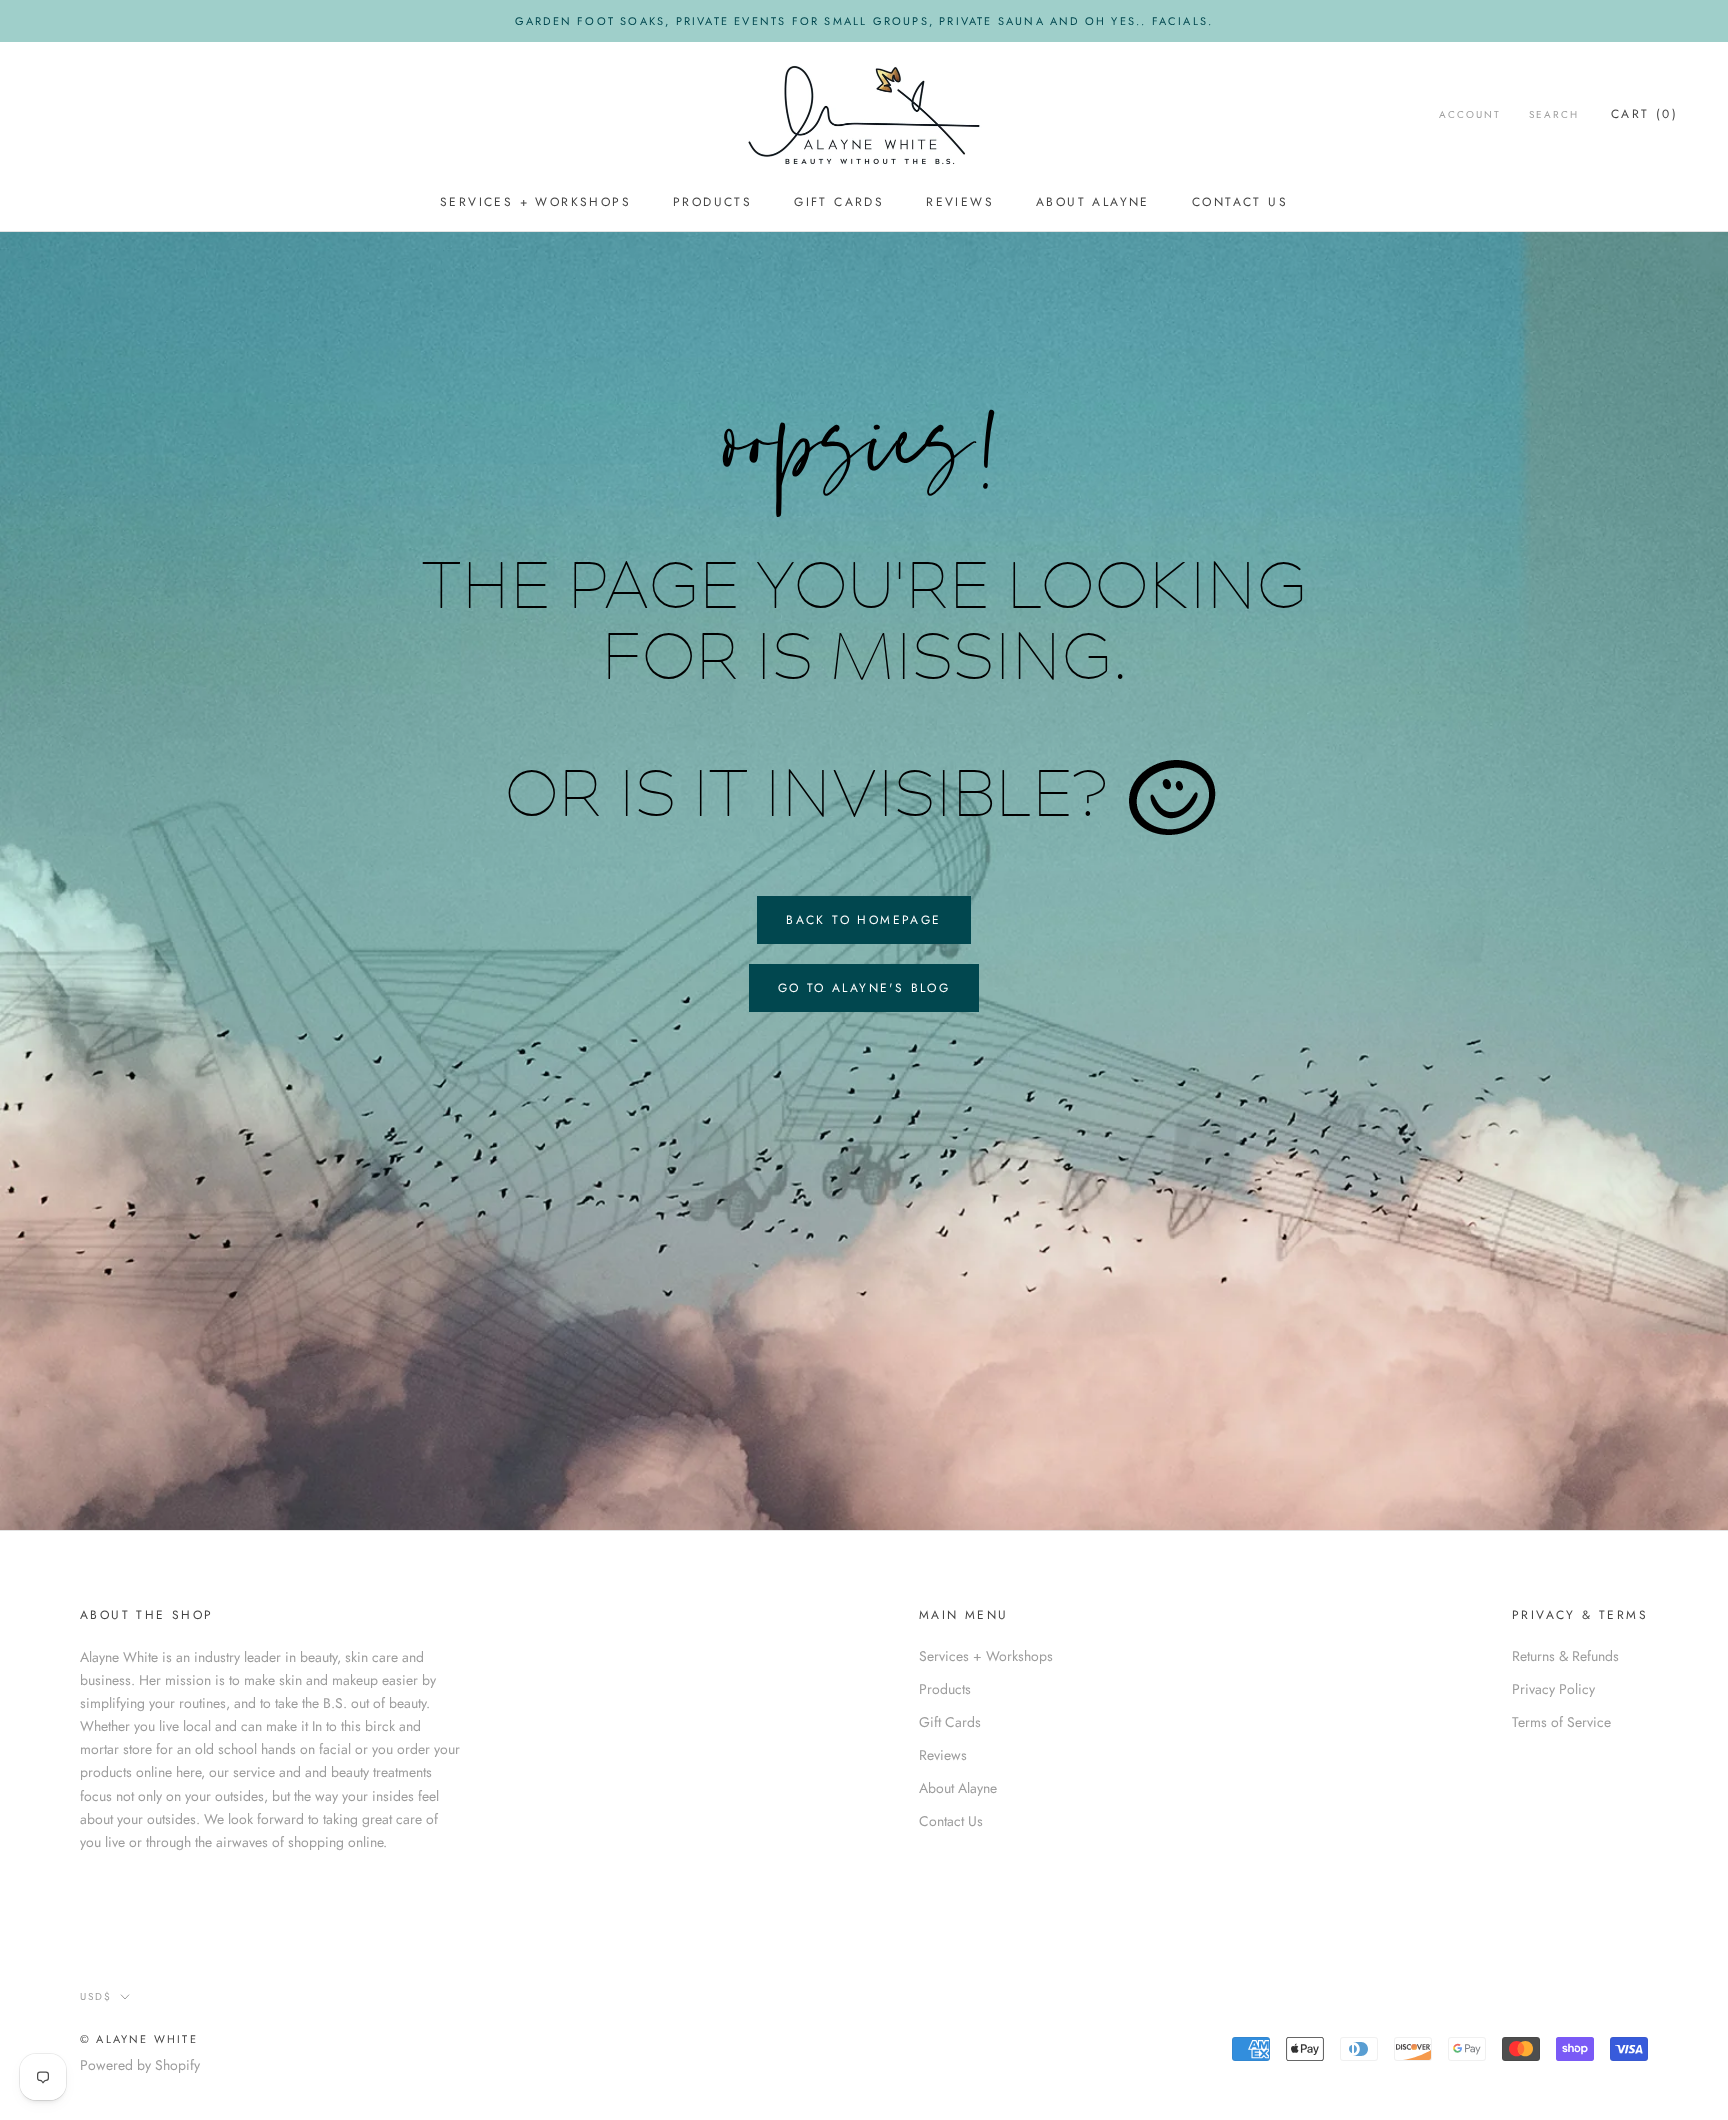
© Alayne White (139, 2039)
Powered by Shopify (140, 2065)
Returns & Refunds (1565, 1656)
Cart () (1644, 114)
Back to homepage (863, 920)
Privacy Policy (1553, 1689)
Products (712, 203)
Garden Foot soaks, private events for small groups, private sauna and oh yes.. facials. (864, 21)
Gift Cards (839, 203)
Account (1470, 114)
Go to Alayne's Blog (864, 988)
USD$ (96, 1996)
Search (1554, 114)
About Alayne (1093, 203)
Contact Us (1240, 203)
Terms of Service (1561, 1722)
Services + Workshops (535, 203)
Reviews (960, 203)
